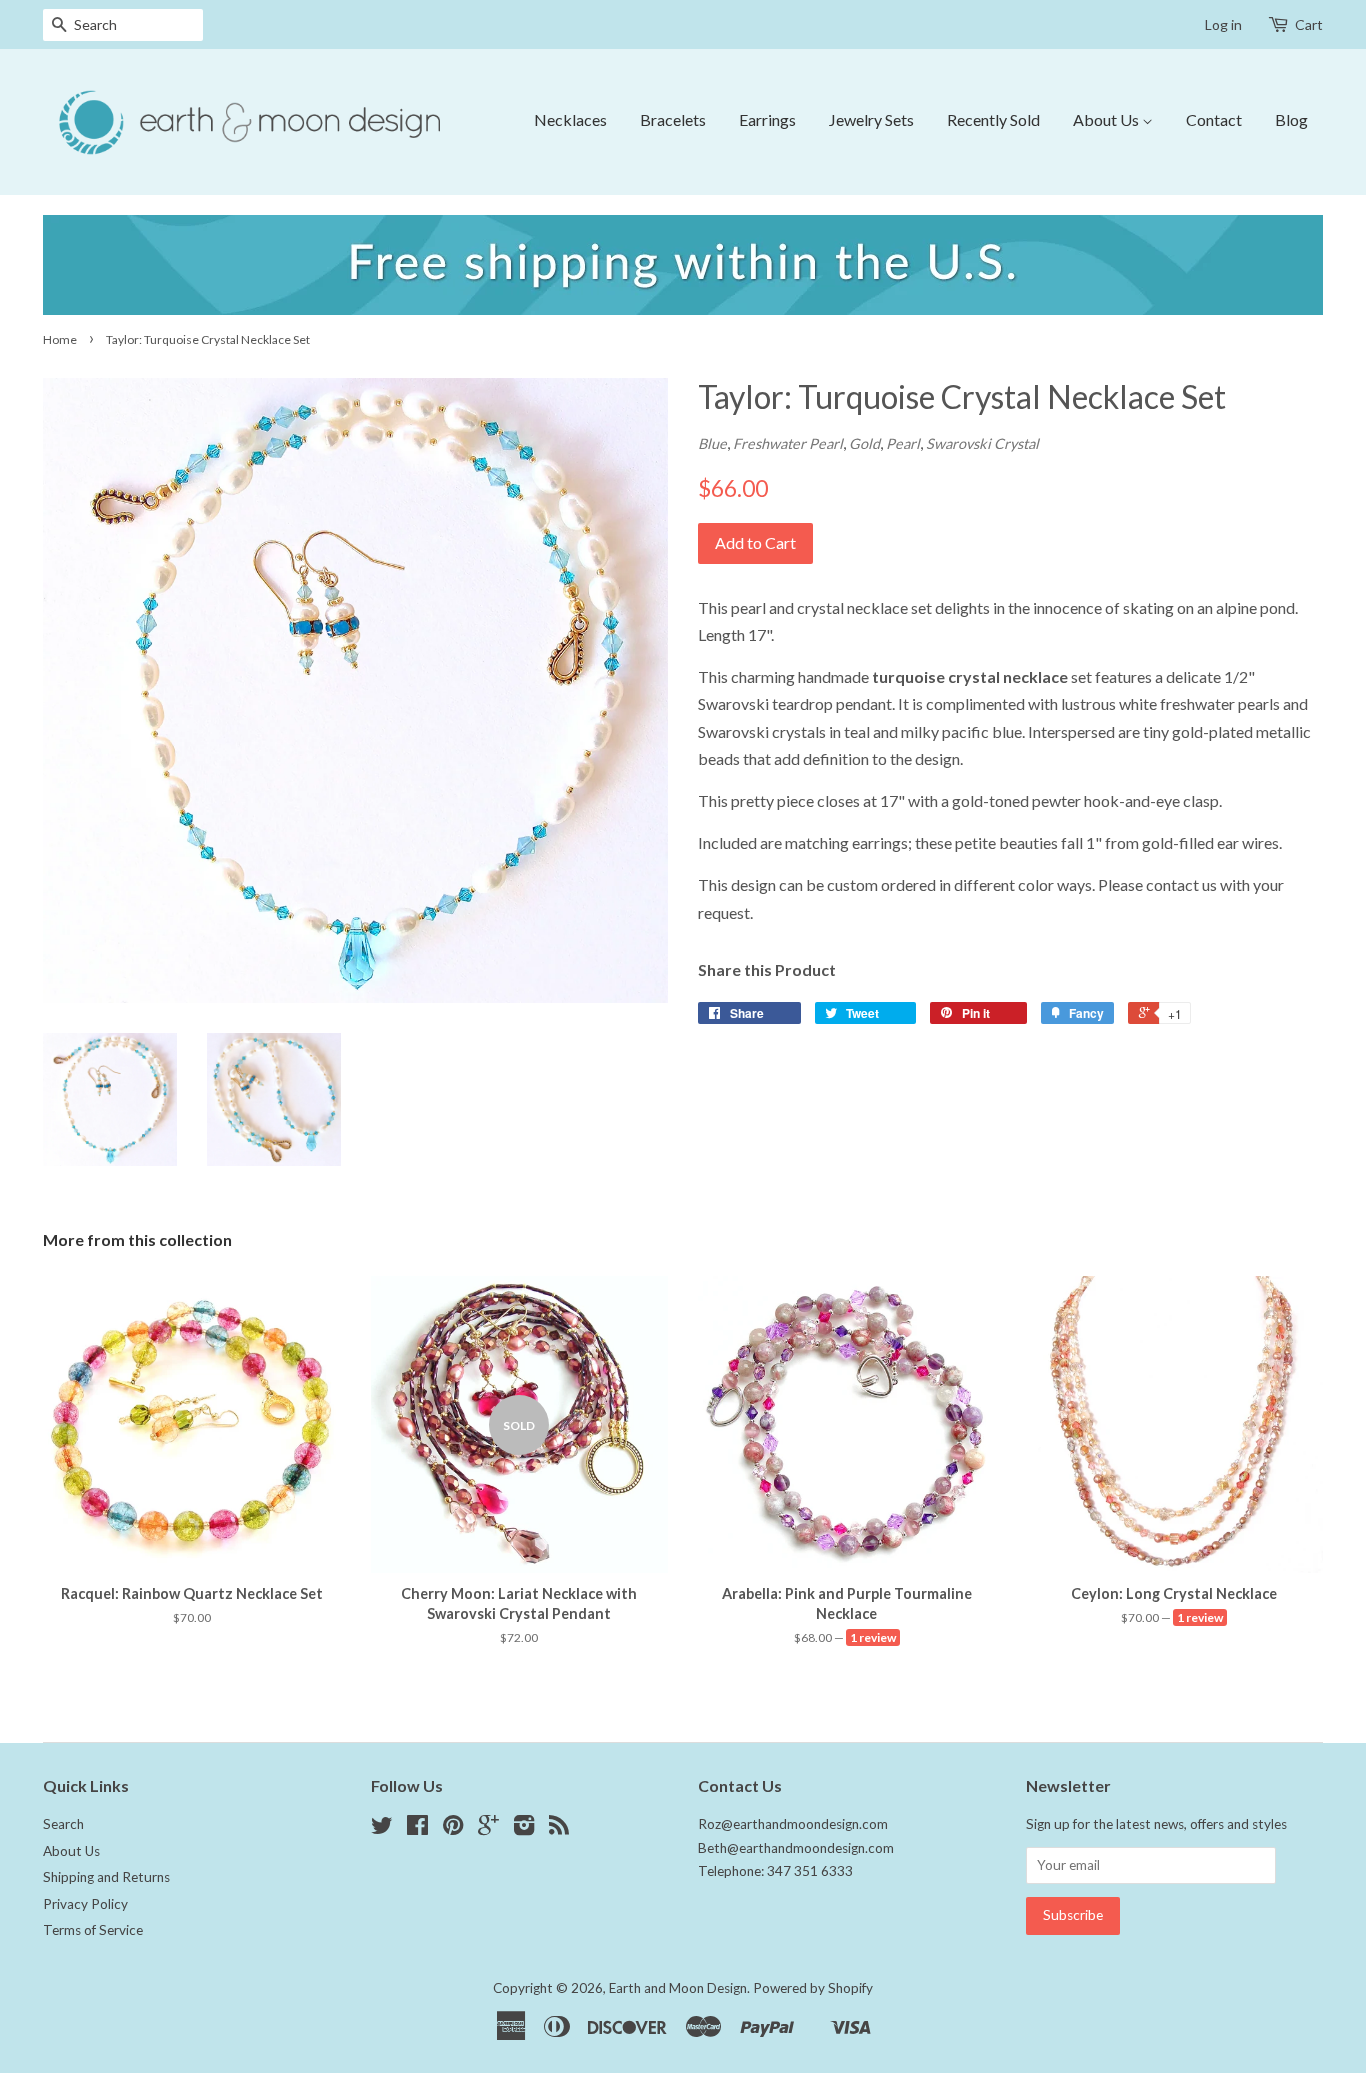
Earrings (767, 119)
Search (63, 1824)
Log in (1223, 24)
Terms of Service (93, 1930)
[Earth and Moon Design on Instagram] (524, 1829)
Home (60, 339)
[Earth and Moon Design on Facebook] (417, 1829)
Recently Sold (993, 119)
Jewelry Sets (871, 119)
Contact (1214, 119)
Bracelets (673, 119)
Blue (712, 443)
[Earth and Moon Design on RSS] (559, 1829)
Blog (1291, 119)
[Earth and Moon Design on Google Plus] (488, 1829)
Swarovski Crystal (982, 443)
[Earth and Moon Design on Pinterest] (453, 1829)
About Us (1107, 119)
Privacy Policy (85, 1904)
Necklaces (570, 119)
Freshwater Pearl (788, 443)
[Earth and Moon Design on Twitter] (382, 1829)
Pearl (903, 443)
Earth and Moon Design (678, 1988)
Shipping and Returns (106, 1877)
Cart (1309, 24)
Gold (864, 443)
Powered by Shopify (813, 1988)
